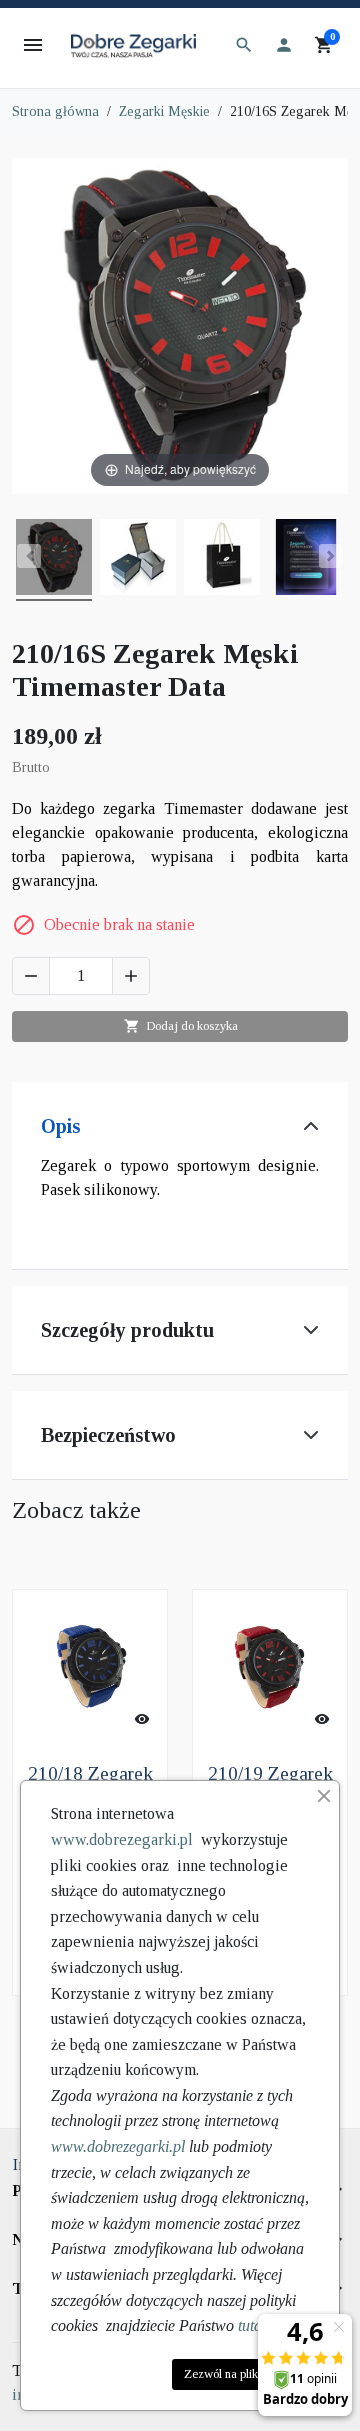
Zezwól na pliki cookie (240, 2374)
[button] (244, 45)
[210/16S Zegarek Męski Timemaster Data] (54, 560)
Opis (60, 1126)
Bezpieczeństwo (108, 1435)
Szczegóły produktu (127, 1330)
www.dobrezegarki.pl (122, 1839)
